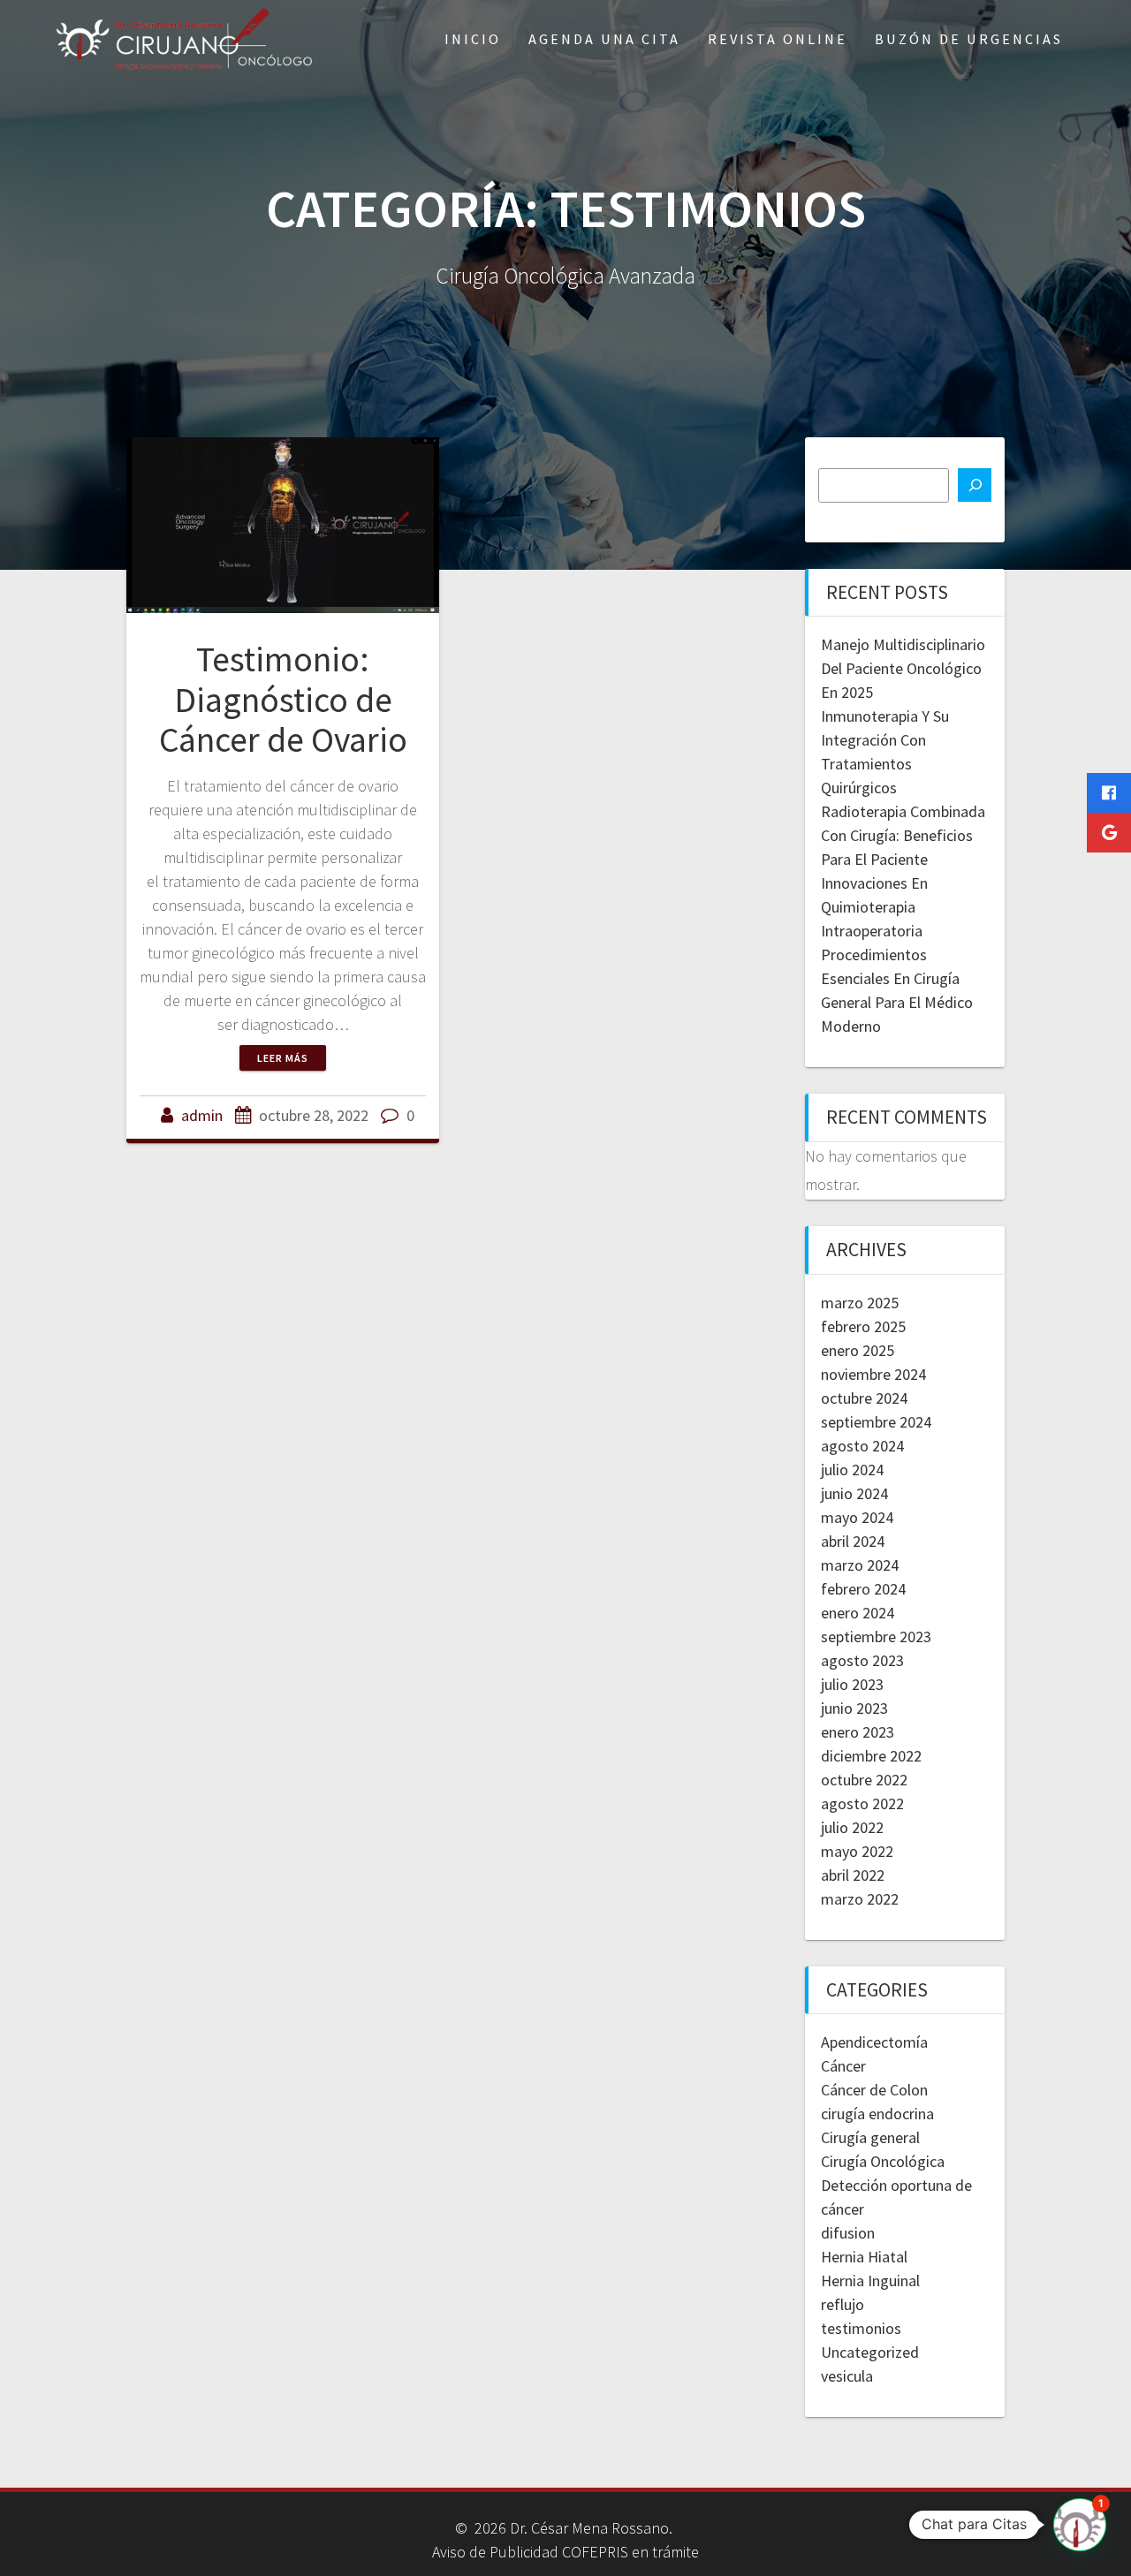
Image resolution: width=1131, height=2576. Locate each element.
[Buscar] (975, 485)
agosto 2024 (862, 1446)
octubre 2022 (864, 1780)
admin (202, 1115)
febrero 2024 (863, 1589)
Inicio (473, 39)
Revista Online (778, 39)
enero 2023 (858, 1732)
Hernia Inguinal (870, 2281)
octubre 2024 (864, 1398)
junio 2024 (854, 1493)
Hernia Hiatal (864, 2257)
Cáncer (843, 2066)
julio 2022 (852, 1827)
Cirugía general (870, 2137)
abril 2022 (853, 1875)
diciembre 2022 (871, 1756)
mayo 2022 (857, 1851)
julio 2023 (852, 1684)
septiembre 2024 (876, 1422)
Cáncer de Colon (874, 2090)
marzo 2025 (860, 1303)
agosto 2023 (862, 1660)
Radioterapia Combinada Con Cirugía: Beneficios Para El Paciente (903, 835)
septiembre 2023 (876, 1637)
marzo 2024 (860, 1565)
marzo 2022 (860, 1899)
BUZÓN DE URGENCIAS (969, 39)
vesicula (847, 2376)
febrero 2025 (863, 1326)
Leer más (283, 1058)
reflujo (843, 2304)
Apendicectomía (874, 2042)
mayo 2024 (857, 1517)
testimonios (861, 2328)
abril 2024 (853, 1541)
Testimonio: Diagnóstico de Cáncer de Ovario (283, 699)
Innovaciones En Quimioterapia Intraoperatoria (874, 907)
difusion (848, 2233)
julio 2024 (852, 1470)
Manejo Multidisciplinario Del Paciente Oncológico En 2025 (903, 668)
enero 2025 (858, 1350)
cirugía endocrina (877, 2114)
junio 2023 (854, 1708)
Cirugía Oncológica (883, 2161)
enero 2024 (858, 1613)
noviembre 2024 (873, 1374)
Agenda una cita (604, 39)
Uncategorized (870, 2352)
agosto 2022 (862, 1803)
